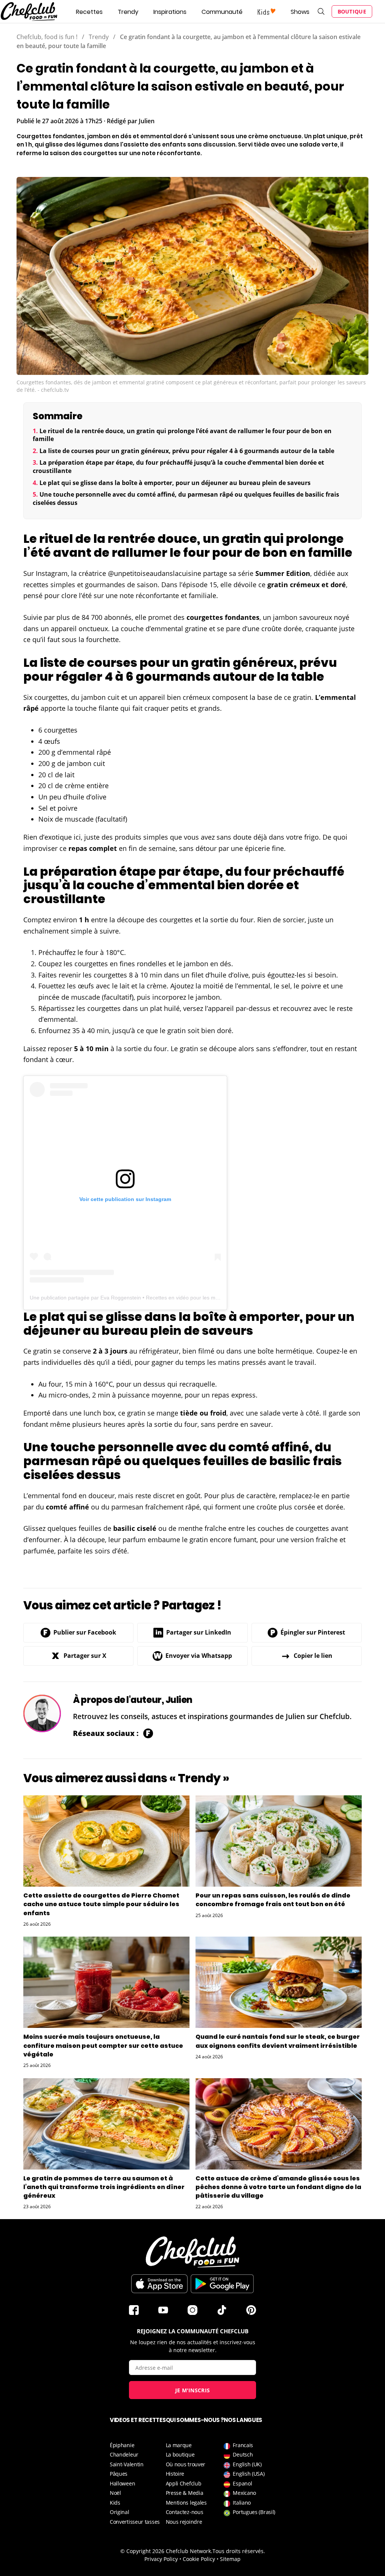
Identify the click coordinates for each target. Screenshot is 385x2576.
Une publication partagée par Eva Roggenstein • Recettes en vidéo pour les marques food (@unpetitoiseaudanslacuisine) (174, 1298)
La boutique (180, 2454)
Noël (115, 2493)
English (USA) (249, 2474)
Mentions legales (186, 2503)
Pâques (119, 2474)
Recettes (89, 12)
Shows (300, 12)
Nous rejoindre (184, 2522)
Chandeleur (124, 2454)
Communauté (222, 12)
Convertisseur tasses (135, 2522)
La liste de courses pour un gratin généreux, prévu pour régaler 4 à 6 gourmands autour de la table (187, 451)
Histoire (175, 2474)
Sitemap (230, 2559)
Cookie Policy (199, 2559)
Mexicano (244, 2493)
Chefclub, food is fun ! (47, 37)
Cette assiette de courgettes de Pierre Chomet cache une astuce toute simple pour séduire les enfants (101, 1904)
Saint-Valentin (127, 2464)
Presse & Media (185, 2493)
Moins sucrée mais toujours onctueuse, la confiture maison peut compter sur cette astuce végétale (103, 2045)
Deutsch (243, 2454)
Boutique (352, 11)
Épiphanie (122, 2445)
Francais (243, 2445)
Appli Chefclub (184, 2483)
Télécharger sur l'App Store (159, 2284)
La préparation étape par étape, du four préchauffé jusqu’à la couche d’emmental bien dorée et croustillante (178, 467)
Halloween (122, 2483)
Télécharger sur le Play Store (222, 2284)
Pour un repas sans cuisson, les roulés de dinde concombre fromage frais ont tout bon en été (273, 1900)
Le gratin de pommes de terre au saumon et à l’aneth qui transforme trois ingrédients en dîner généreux (104, 2187)
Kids (115, 2503)
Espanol (242, 2483)
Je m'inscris (193, 2390)
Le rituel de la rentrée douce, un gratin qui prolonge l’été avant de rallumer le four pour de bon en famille (182, 435)
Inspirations (170, 12)
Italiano (242, 2503)
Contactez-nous (185, 2512)
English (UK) (247, 2464)
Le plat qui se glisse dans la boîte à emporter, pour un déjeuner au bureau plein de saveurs (175, 483)
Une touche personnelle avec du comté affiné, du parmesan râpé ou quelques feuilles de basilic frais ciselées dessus (186, 499)
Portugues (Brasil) (254, 2512)
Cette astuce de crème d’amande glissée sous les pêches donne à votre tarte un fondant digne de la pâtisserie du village (278, 2187)
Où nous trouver (186, 2464)
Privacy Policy (161, 2559)
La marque (179, 2445)
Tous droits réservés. (239, 2551)
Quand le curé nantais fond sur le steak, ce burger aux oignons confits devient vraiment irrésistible (278, 2041)
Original (120, 2512)
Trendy (128, 12)
